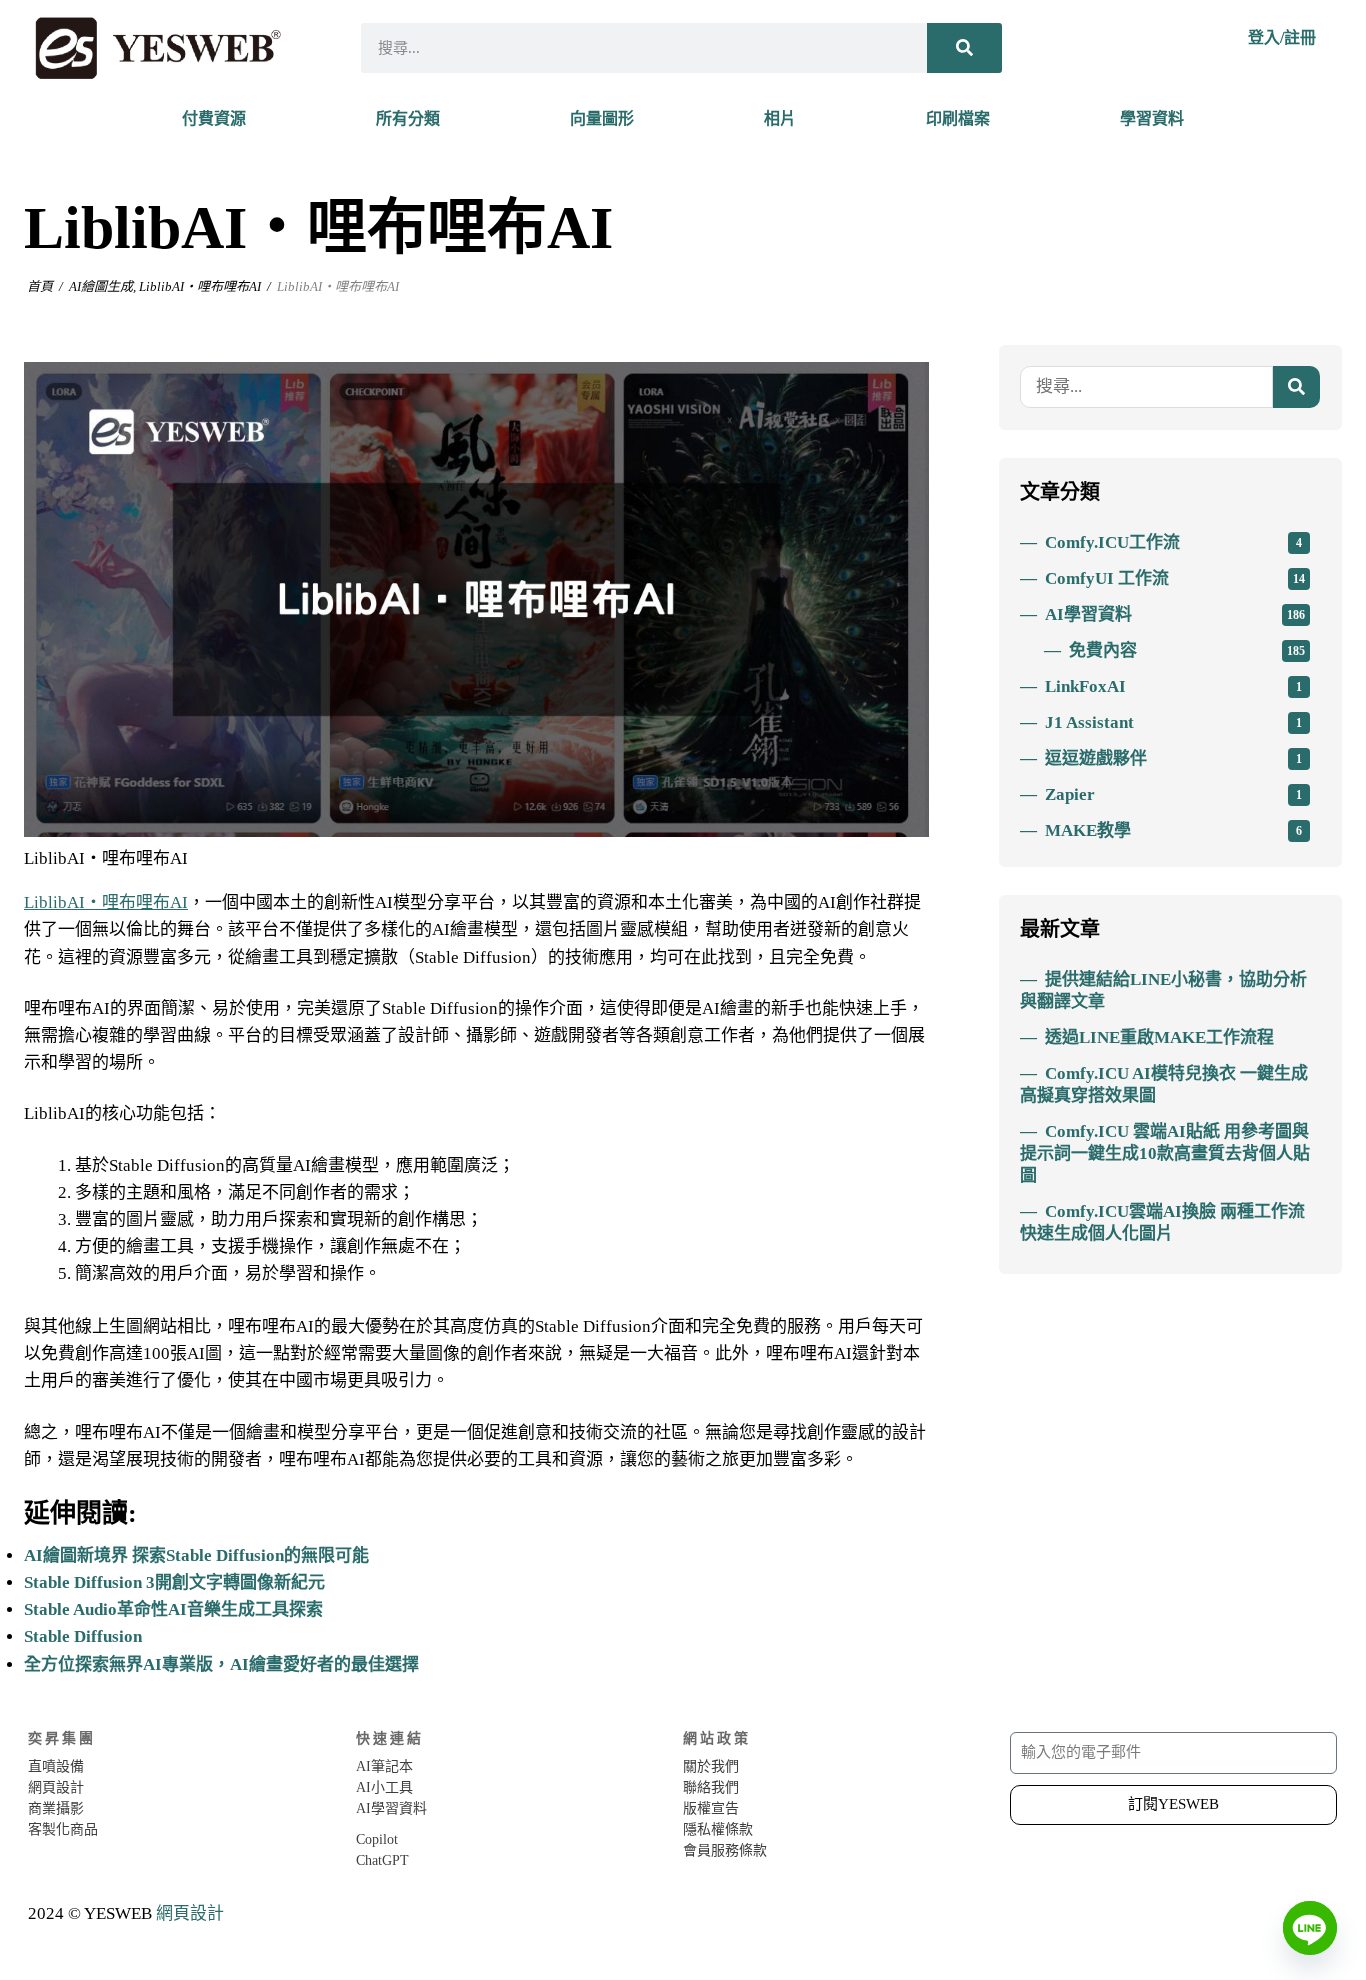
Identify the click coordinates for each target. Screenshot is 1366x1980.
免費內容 (1187, 650)
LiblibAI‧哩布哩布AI (200, 286)
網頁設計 (190, 1913)
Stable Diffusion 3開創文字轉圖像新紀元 (174, 1582)
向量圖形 (602, 118)
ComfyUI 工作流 (1175, 578)
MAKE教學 (1173, 830)
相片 (780, 118)
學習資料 (1152, 118)
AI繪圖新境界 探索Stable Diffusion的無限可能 (196, 1555)
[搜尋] (964, 48)
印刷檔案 (958, 118)
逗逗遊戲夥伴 (1173, 758)
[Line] (1310, 1928)
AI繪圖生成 (101, 286)
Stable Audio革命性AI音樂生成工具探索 (173, 1609)
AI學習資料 (1175, 614)
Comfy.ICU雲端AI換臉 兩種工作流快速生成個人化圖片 (1162, 1222)
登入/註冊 (1282, 37)
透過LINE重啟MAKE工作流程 (1159, 1037)
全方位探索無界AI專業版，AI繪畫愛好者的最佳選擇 (221, 1664)
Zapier (1173, 794)
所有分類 (408, 118)
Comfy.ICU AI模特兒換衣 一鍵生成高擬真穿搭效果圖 (1164, 1084)
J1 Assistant (1173, 722)
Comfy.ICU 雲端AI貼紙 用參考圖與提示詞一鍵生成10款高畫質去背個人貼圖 (1165, 1153)
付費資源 (214, 118)
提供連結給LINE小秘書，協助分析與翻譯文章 (1163, 990)
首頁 (40, 286)
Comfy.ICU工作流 (1173, 542)
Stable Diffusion (83, 1636)
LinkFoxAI (1173, 686)
